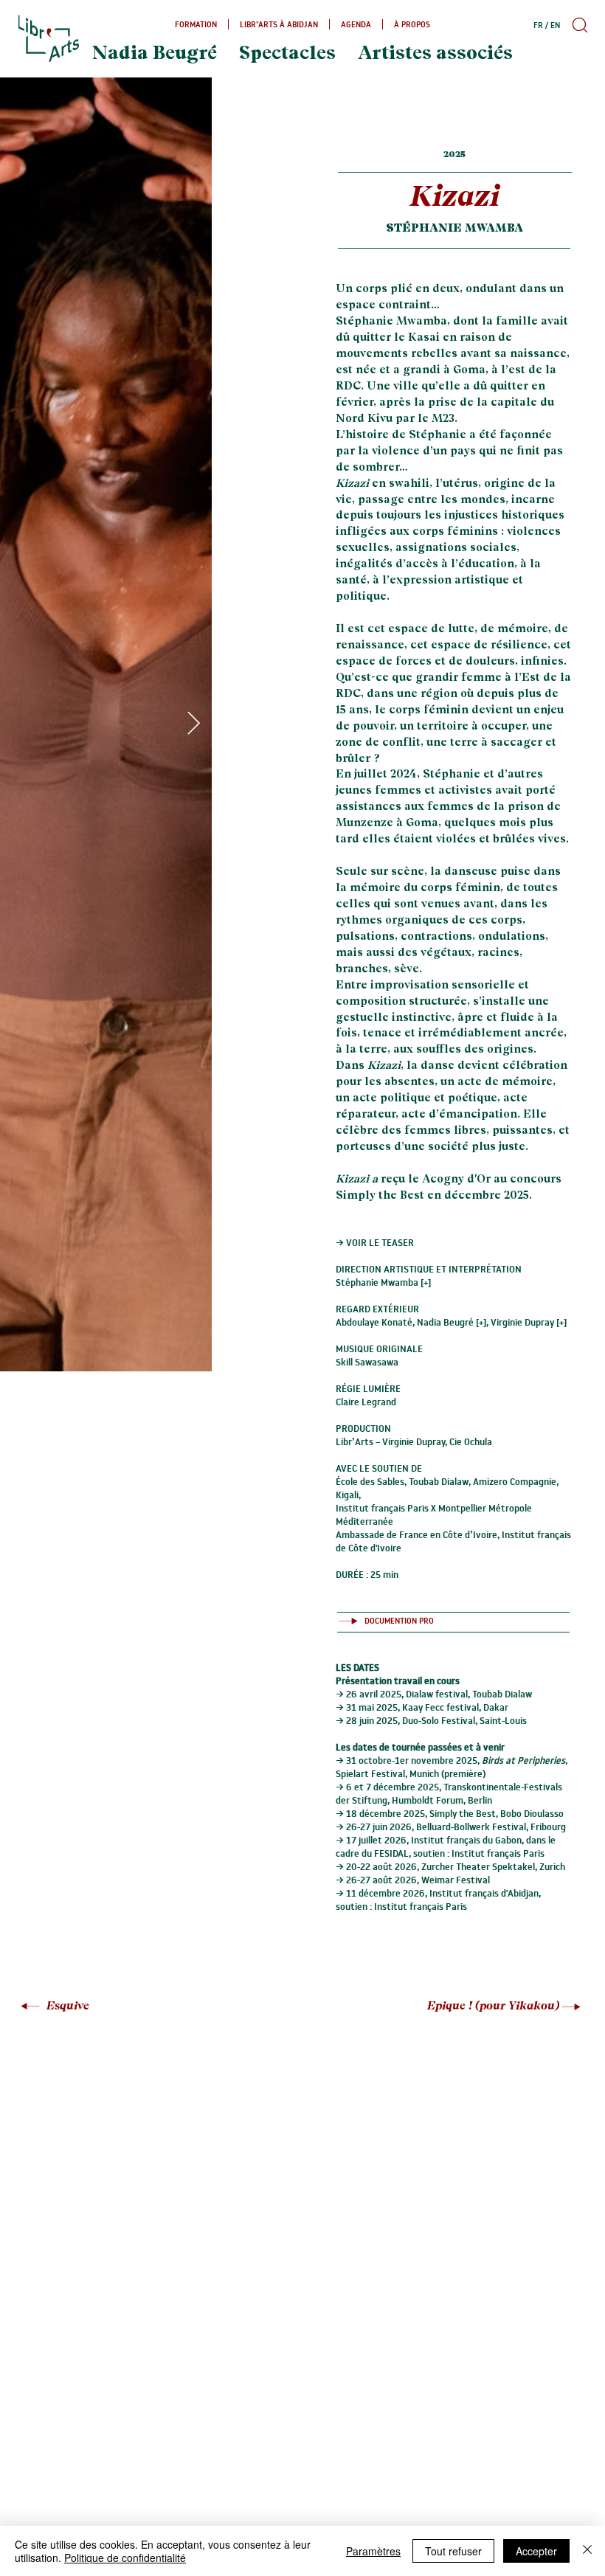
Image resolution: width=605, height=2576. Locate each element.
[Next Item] (193, 724)
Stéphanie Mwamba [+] (383, 1282)
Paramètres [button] (373, 2551)
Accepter (536, 2551)
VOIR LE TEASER (380, 1242)
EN (555, 25)
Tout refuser (453, 2551)
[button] (578, 25)
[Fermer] (587, 2551)
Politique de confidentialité (125, 2558)
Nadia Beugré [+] (452, 1322)
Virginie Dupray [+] (529, 1322)
